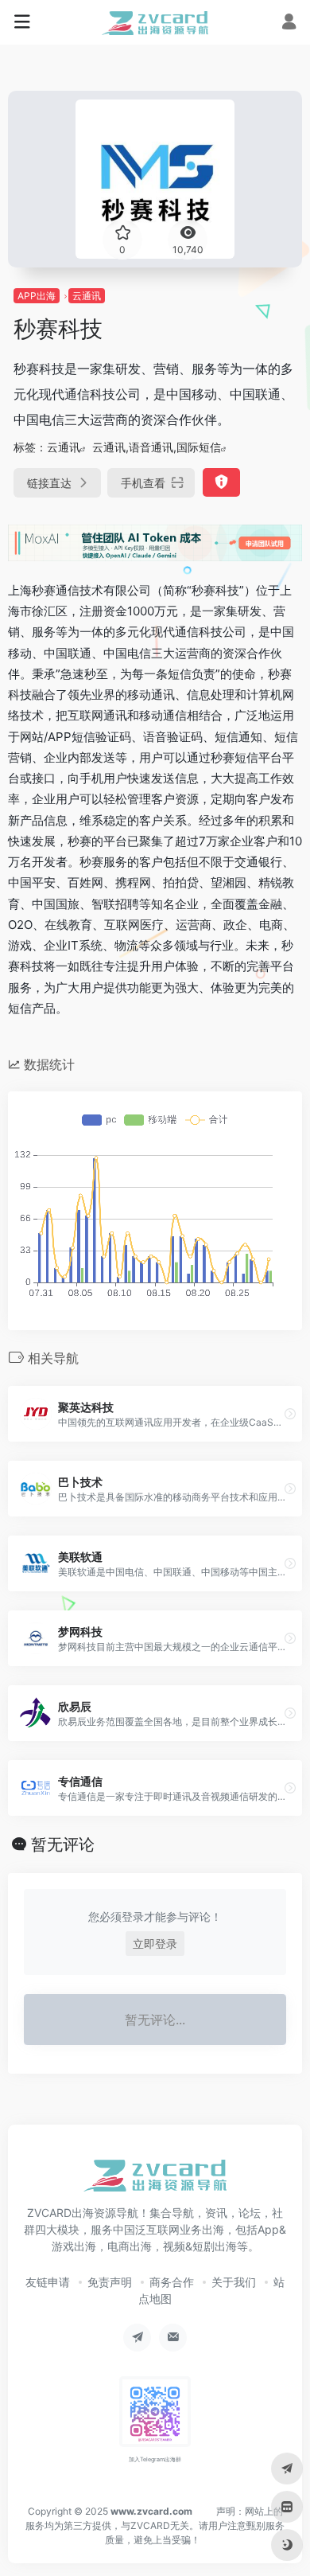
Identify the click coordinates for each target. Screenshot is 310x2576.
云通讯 (87, 296)
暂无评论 (63, 1844)
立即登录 (155, 1944)
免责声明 (110, 2282)
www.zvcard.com (151, 2511)
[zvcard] (155, 22)
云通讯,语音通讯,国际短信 (157, 447)
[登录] (289, 23)
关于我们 (234, 2282)
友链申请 (48, 2282)
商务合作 (172, 2282)
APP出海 (37, 296)
